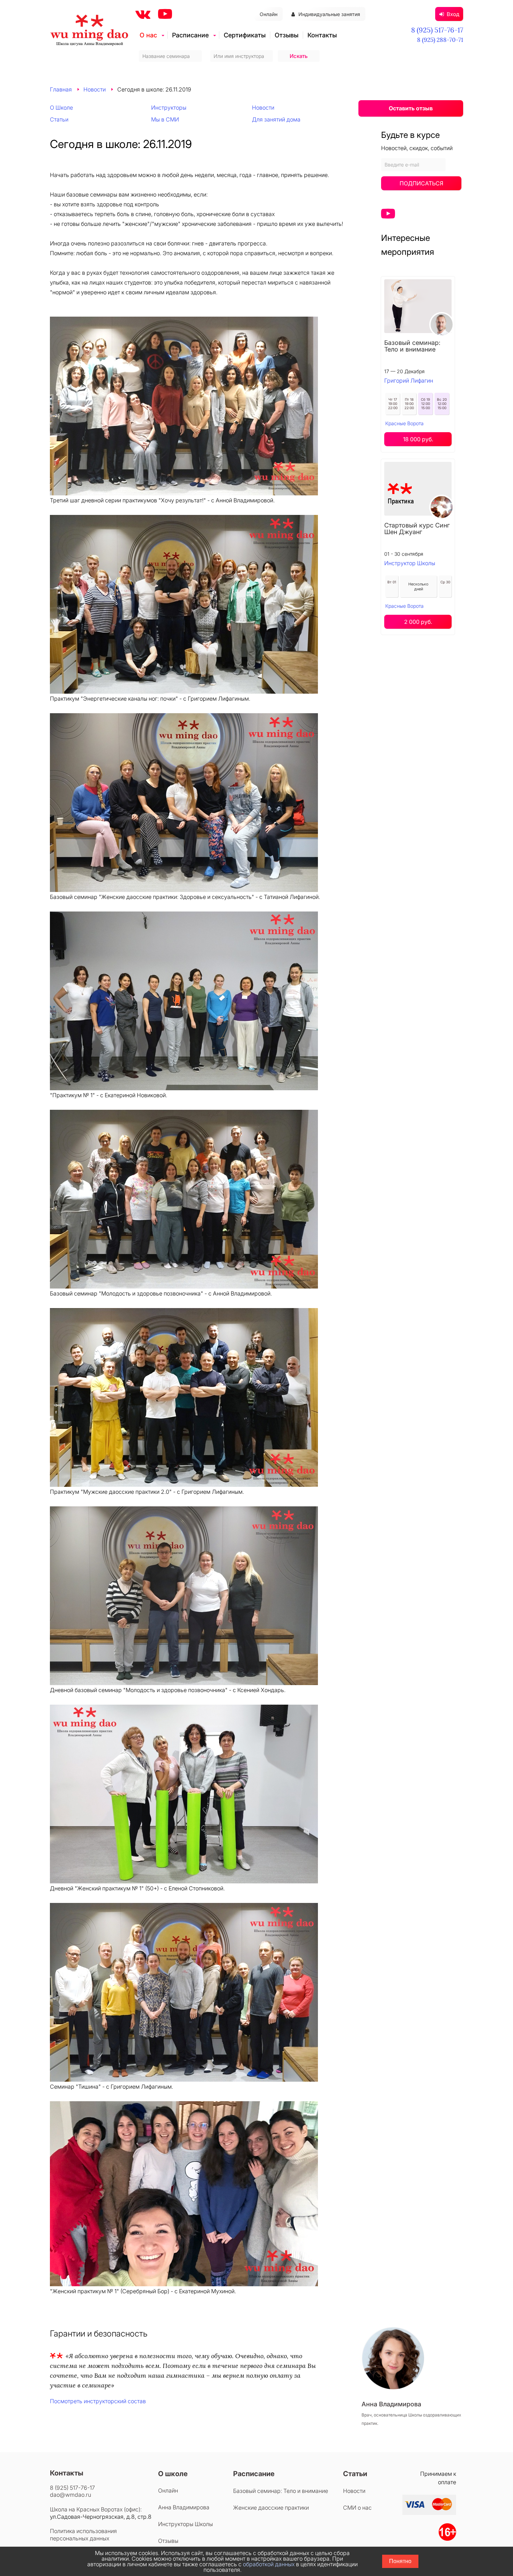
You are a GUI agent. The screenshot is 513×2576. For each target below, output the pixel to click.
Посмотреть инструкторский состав (98, 2401)
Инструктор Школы (410, 563)
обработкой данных (269, 2564)
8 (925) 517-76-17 (437, 30)
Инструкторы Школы (185, 2524)
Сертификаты (245, 35)
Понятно (400, 2561)
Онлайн (269, 14)
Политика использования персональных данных (83, 2535)
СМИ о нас (357, 2508)
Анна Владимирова (184, 2507)
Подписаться (421, 183)
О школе (173, 2474)
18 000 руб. (418, 439)
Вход (453, 14)
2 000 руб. (418, 622)
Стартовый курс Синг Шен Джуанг (417, 529)
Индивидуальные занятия (329, 14)
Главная (61, 89)
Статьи (59, 119)
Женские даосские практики (271, 2508)
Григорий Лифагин (409, 381)
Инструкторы (169, 108)
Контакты (322, 35)
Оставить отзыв (411, 108)
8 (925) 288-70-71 (440, 40)
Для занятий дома (276, 119)
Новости (95, 89)
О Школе (61, 108)
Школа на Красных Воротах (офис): (96, 2509)
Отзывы (287, 35)
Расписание (190, 35)
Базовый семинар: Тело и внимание (412, 346)
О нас (148, 35)
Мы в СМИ (165, 119)
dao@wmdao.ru (70, 2495)
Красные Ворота (404, 423)
